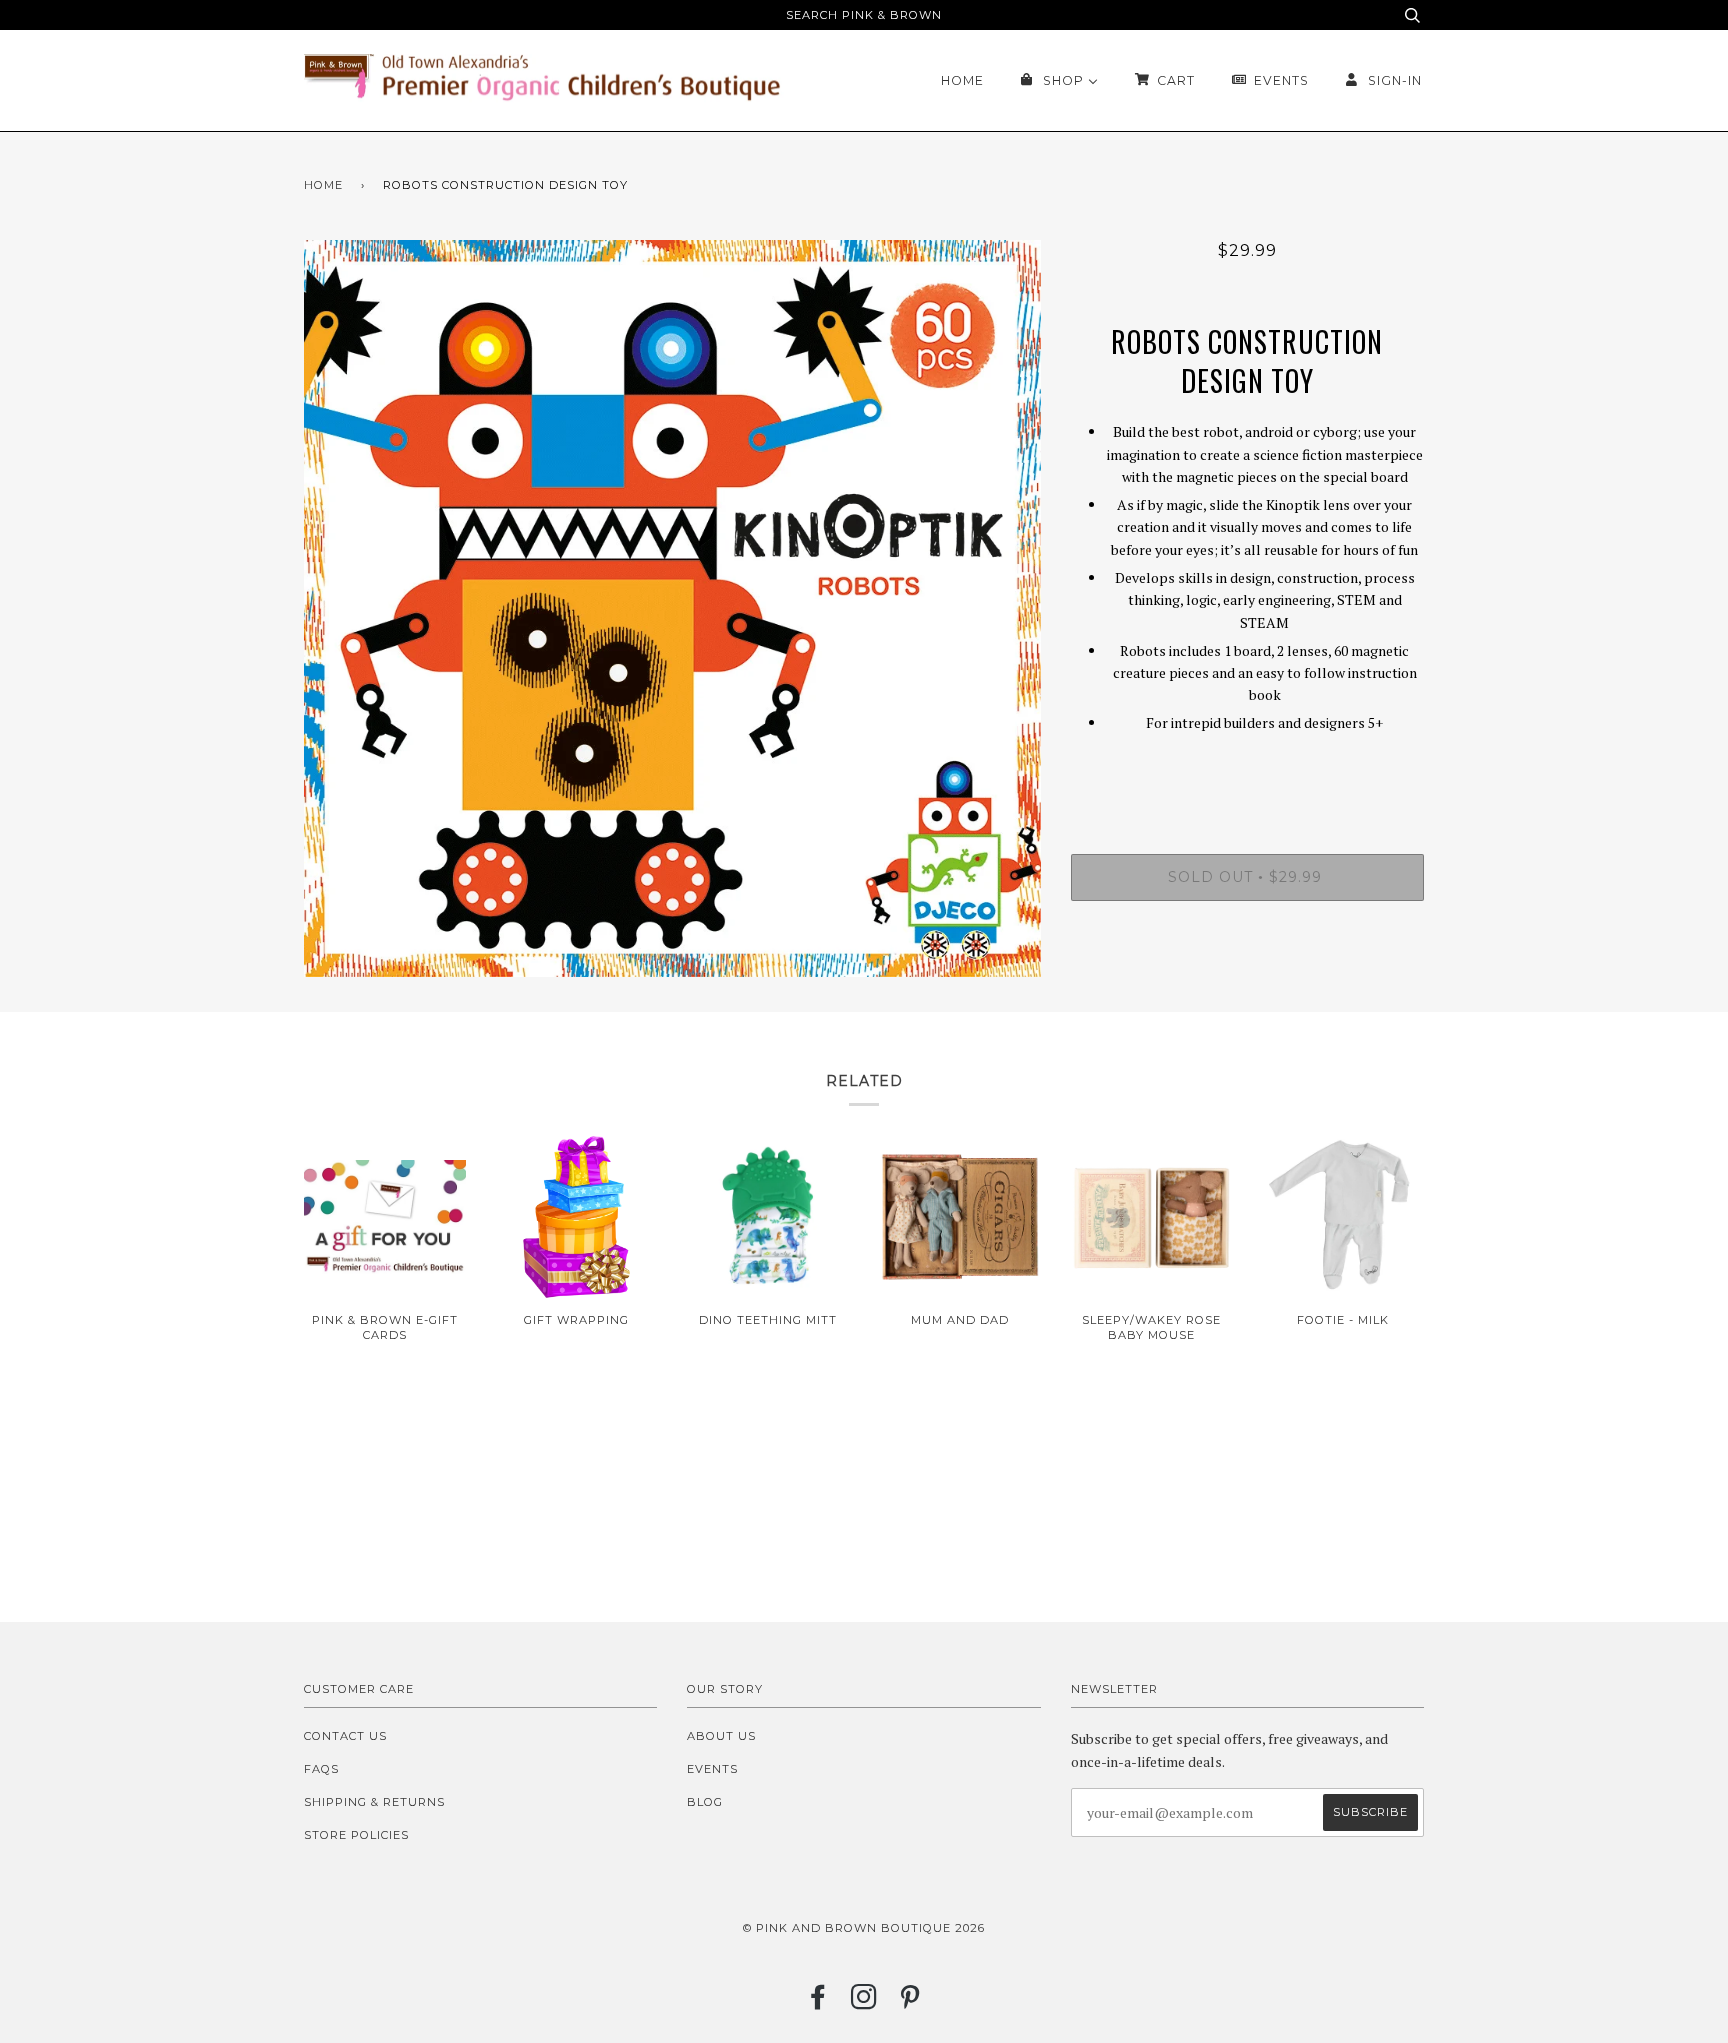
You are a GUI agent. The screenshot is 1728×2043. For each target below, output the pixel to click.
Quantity (1247, 773)
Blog (705, 1802)
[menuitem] (962, 80)
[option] (672, 608)
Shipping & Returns (374, 1802)
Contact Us (345, 1736)
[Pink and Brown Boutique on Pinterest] (910, 2003)
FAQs (321, 1769)
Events (712, 1769)
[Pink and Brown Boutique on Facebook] (818, 2003)
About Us (721, 1736)
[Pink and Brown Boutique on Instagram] (864, 2003)
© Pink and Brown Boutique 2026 (864, 1928)
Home (323, 185)
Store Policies (356, 1835)
